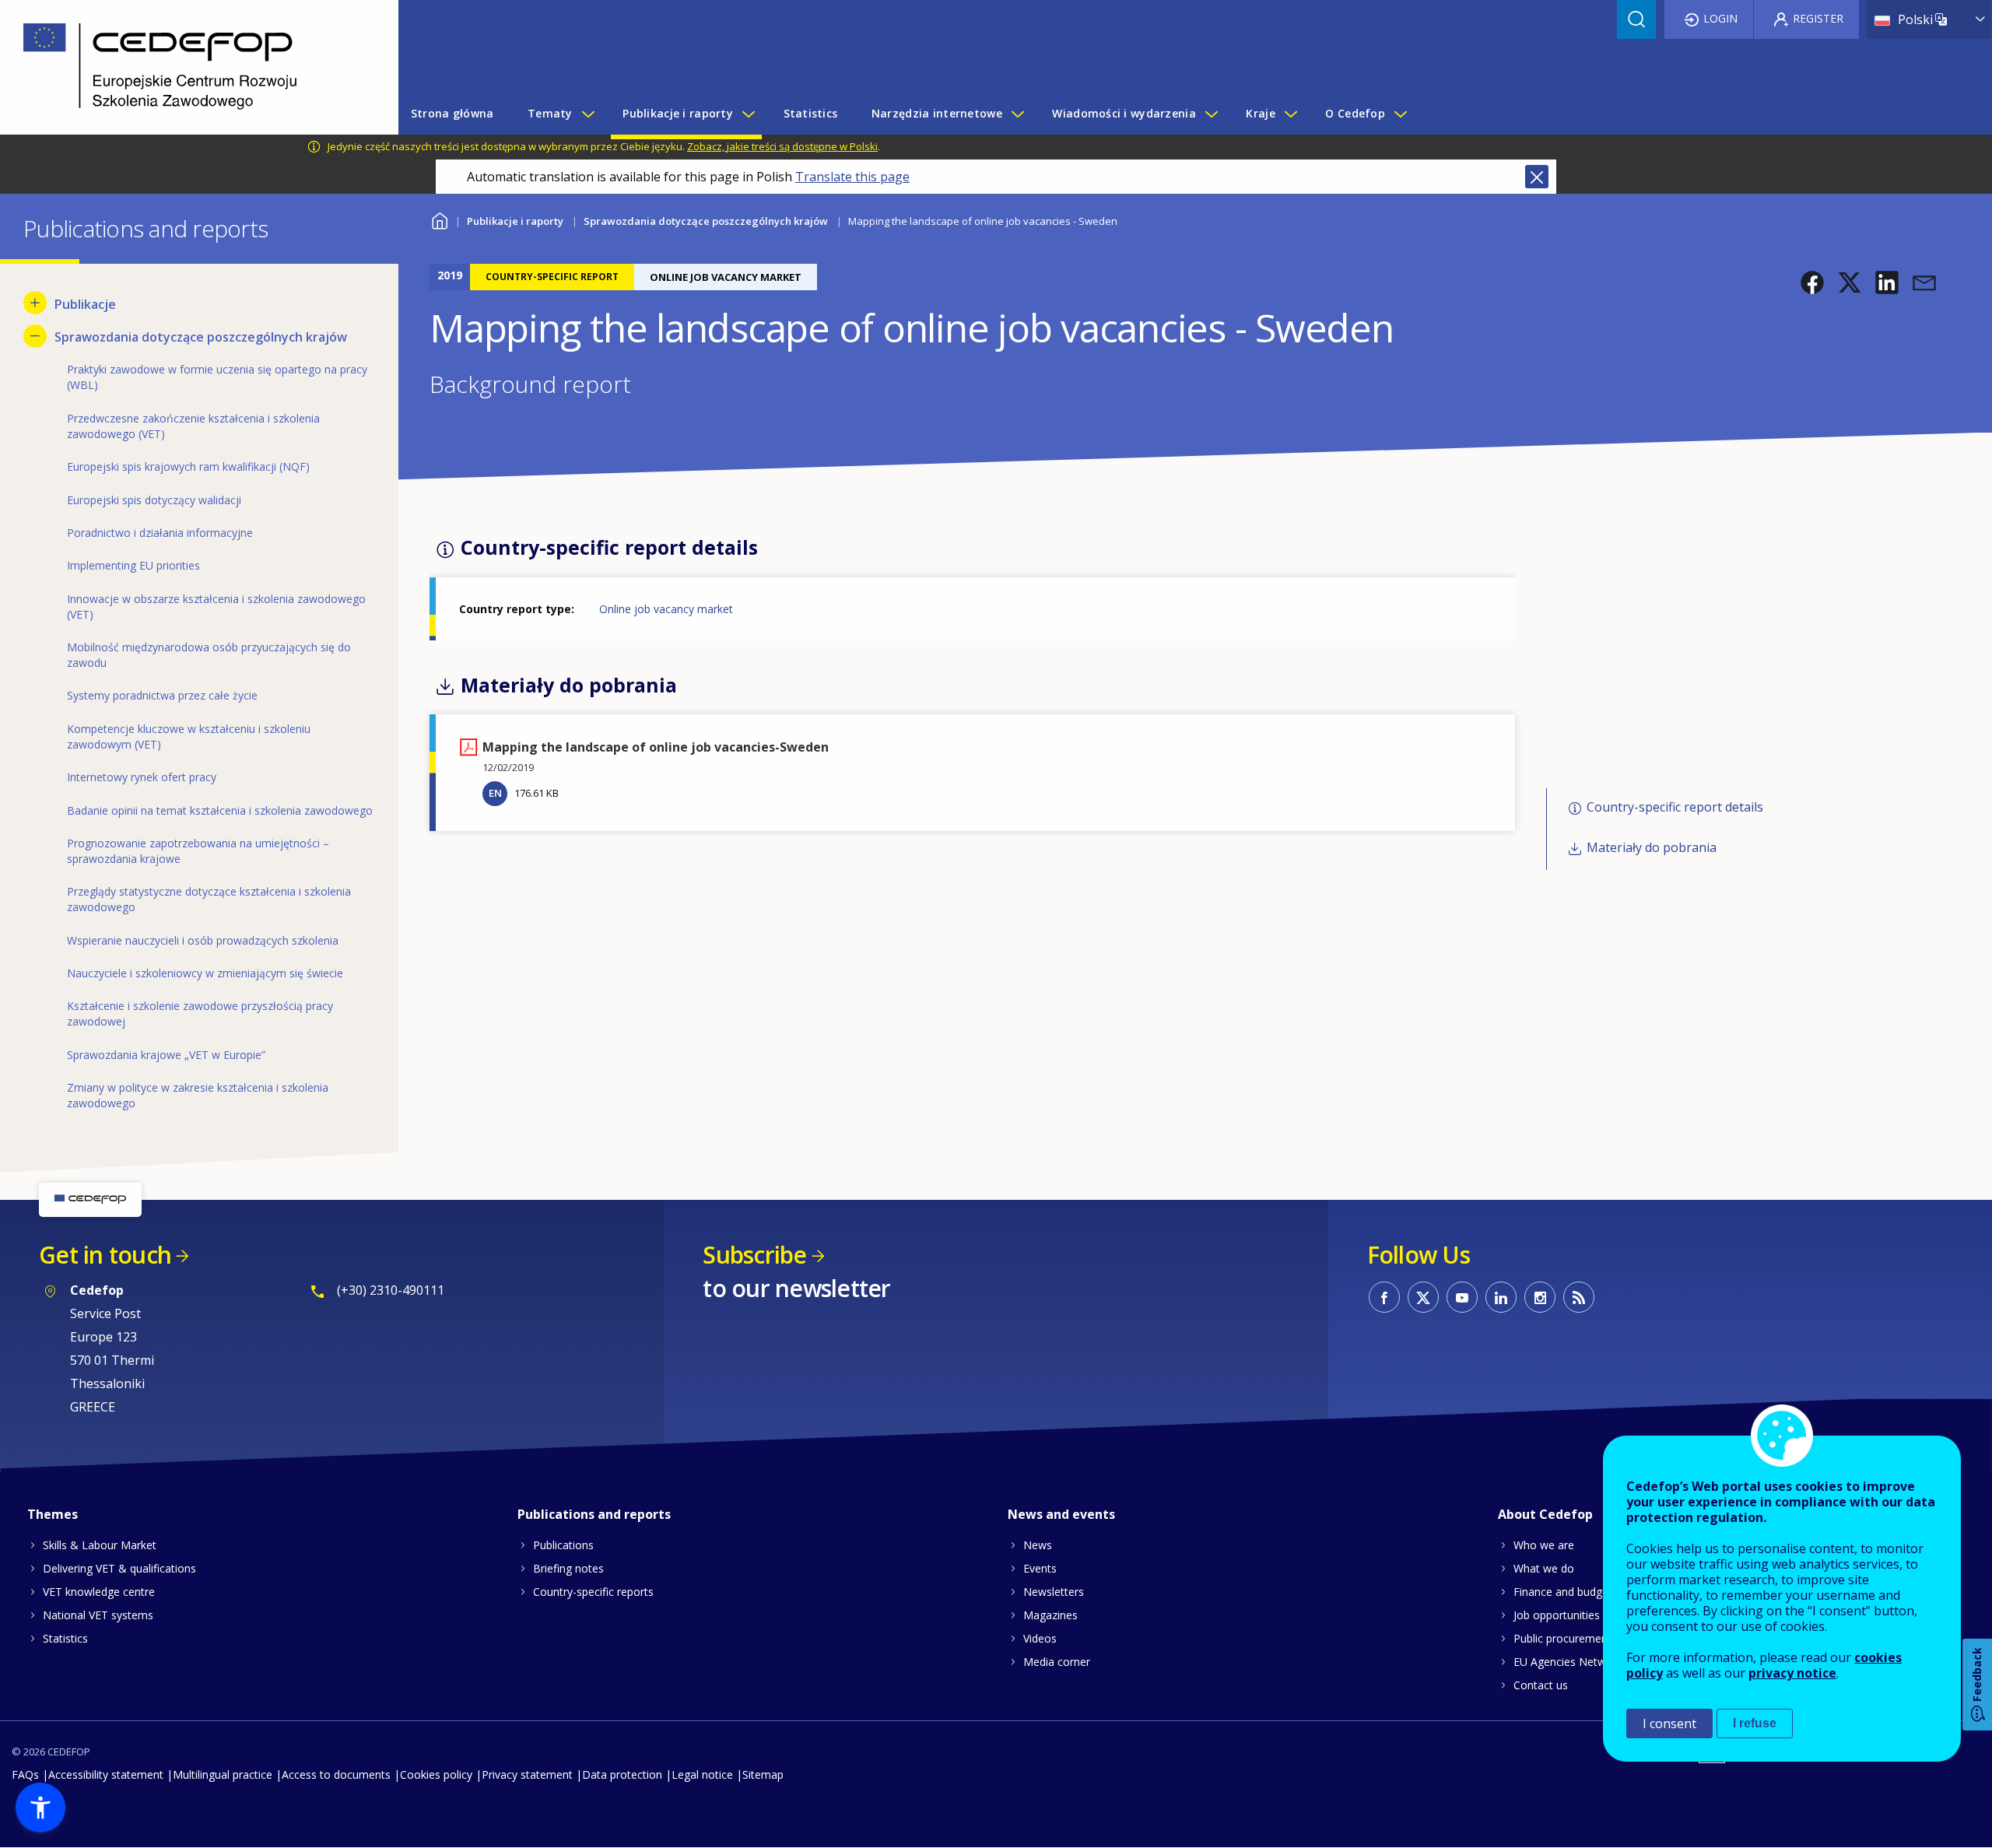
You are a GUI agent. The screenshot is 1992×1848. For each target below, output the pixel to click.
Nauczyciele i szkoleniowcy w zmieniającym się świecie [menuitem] (205, 973)
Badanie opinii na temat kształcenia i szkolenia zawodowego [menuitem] (220, 810)
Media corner (1057, 1662)
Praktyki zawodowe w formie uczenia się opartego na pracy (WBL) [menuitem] (217, 377)
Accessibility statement (106, 1774)
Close (1537, 177)
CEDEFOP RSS (1579, 1297)
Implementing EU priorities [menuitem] (133, 565)
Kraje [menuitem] (1260, 113)
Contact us (1541, 1685)
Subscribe (754, 1255)
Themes (53, 1514)
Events (1040, 1568)
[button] (1812, 282)
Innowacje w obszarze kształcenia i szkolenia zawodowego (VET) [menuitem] (216, 607)
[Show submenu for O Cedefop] (1400, 114)
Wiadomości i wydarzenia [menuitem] (1124, 113)
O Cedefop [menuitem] (1355, 113)
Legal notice (702, 1774)
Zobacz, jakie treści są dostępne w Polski (782, 146)
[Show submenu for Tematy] (587, 114)
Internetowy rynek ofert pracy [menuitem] (142, 777)
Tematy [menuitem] (550, 113)
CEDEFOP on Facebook (1384, 1297)
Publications (563, 1545)
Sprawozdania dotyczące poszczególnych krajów (706, 221)
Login (1720, 18)
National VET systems (98, 1615)
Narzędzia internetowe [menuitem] (937, 113)
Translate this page (852, 177)
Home (439, 219)
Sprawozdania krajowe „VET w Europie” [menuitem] (166, 1055)
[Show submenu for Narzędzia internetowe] (1017, 114)
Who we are (1544, 1545)
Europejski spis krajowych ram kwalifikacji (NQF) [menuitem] (188, 466)
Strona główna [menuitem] (452, 113)
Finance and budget (1563, 1592)
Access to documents (336, 1774)
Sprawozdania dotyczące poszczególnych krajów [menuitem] (201, 337)
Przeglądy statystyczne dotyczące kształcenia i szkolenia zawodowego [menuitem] (209, 899)
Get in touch (105, 1255)
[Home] (188, 67)
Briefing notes (568, 1568)
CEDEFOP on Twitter (1423, 1297)
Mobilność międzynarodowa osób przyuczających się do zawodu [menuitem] (209, 655)
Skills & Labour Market (100, 1545)
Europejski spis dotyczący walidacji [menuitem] (154, 500)
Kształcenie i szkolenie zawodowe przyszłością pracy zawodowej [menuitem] (200, 1013)
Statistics (65, 1638)
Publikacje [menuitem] (85, 304)
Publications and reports (594, 1514)
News (1038, 1545)
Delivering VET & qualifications (119, 1568)
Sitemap (763, 1774)
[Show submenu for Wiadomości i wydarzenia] (1211, 114)
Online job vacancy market (666, 609)
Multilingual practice (223, 1774)
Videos (1040, 1638)
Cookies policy (436, 1774)
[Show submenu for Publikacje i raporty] (748, 114)
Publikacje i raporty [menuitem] (678, 113)
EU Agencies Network (1568, 1662)
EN (495, 793)
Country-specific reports (593, 1592)
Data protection (622, 1774)
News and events (1061, 1514)
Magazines (1050, 1615)
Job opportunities (1557, 1615)
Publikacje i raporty (515, 221)
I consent (1669, 1724)
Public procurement (1562, 1638)
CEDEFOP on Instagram (1540, 1297)
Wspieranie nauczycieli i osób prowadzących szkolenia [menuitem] (203, 940)
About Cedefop (1545, 1514)
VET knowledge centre (99, 1592)
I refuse (1755, 1723)
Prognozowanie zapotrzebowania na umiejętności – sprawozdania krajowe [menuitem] (198, 851)
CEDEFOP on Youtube (1462, 1297)
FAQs (25, 1774)
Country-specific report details (1675, 807)
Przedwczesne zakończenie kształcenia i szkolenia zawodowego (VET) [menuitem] (193, 426)
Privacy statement (527, 1774)
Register (1818, 18)
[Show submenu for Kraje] (1290, 114)
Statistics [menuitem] (811, 113)
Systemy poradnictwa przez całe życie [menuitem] (162, 695)
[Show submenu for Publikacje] (35, 303)
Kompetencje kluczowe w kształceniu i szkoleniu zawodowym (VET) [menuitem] (189, 736)
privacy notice (1792, 1673)
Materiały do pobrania (1652, 848)
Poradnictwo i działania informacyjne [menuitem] (160, 533)
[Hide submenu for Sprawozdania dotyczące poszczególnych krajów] (35, 336)
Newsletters (1054, 1592)
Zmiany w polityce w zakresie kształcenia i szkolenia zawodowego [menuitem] (198, 1095)
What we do (1544, 1568)
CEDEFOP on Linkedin (1501, 1297)
